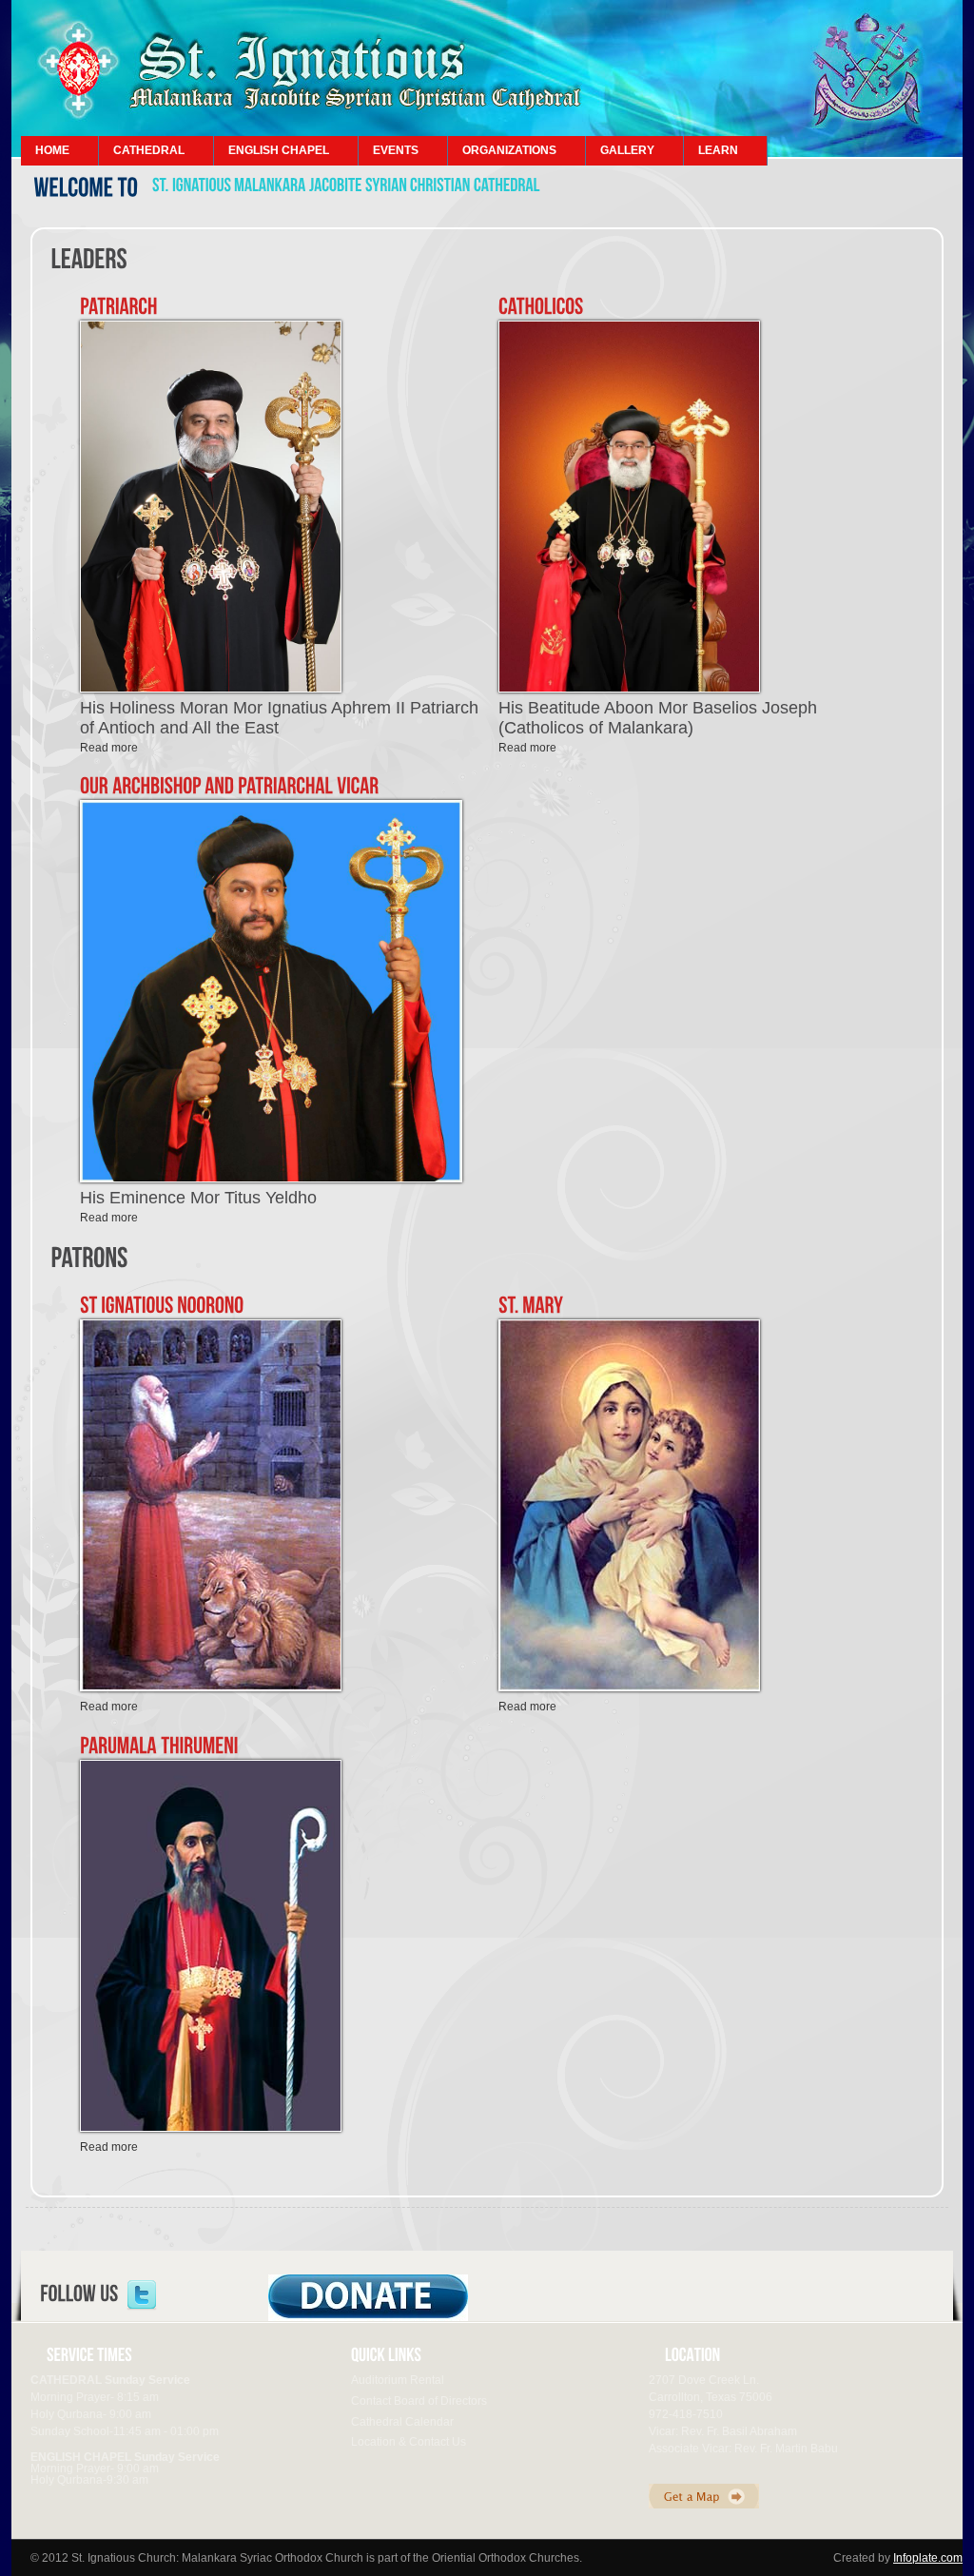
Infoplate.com (928, 2558)
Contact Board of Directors (419, 2401)
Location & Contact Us (409, 2442)
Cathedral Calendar (402, 2422)
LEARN (718, 150)
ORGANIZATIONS (509, 150)
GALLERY (627, 150)
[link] (142, 2295)
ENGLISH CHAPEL (279, 150)
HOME (52, 150)
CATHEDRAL (149, 150)
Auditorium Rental (398, 2380)
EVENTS (396, 150)
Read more (109, 748)
